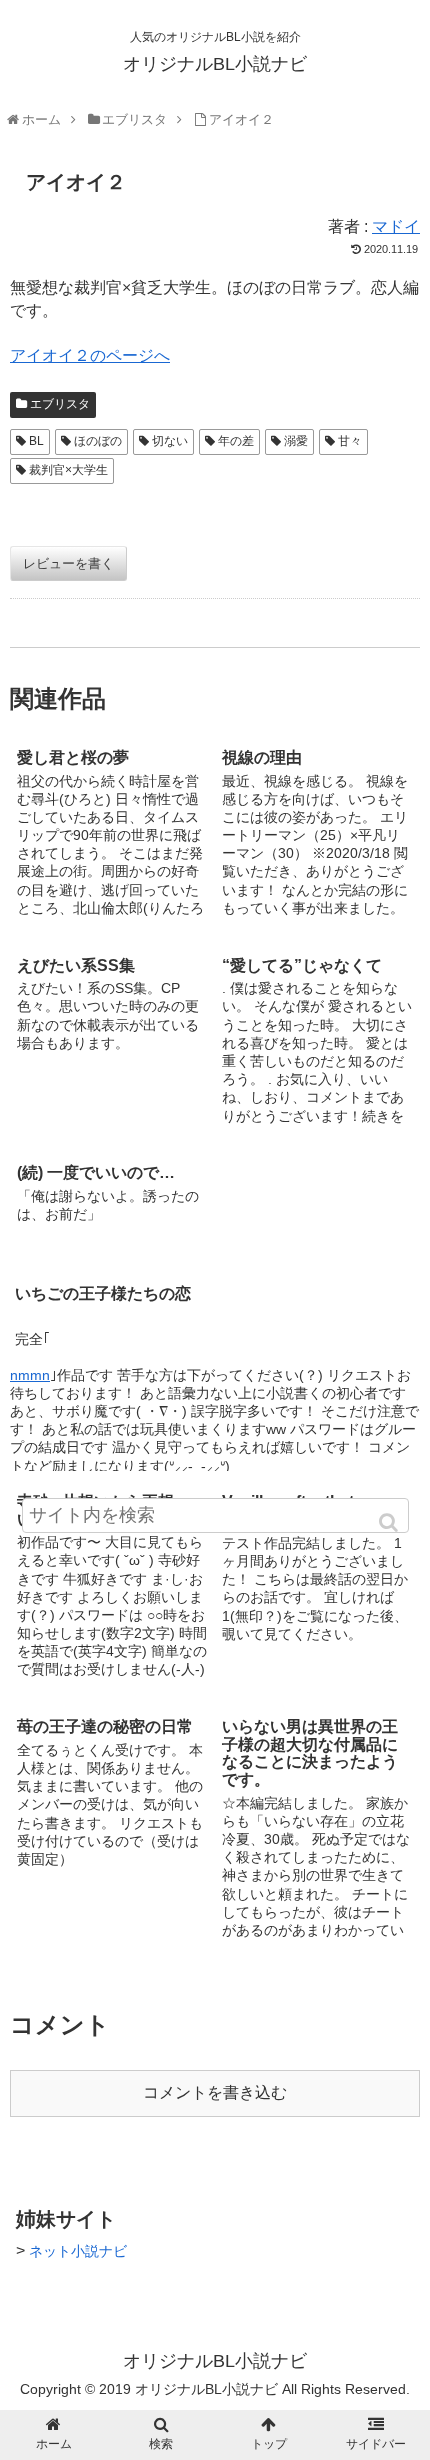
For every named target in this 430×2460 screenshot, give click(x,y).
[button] (390, 1522)
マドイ (396, 226)
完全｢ (32, 1339)
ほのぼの (98, 441)
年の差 (236, 441)
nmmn (30, 1375)
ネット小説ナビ (78, 2251)
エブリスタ (60, 404)
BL (36, 441)
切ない (170, 441)
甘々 (350, 441)
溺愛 (296, 441)
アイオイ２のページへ (90, 355)
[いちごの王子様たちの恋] (317, 1202)
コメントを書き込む (215, 2092)
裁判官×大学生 (68, 470)
